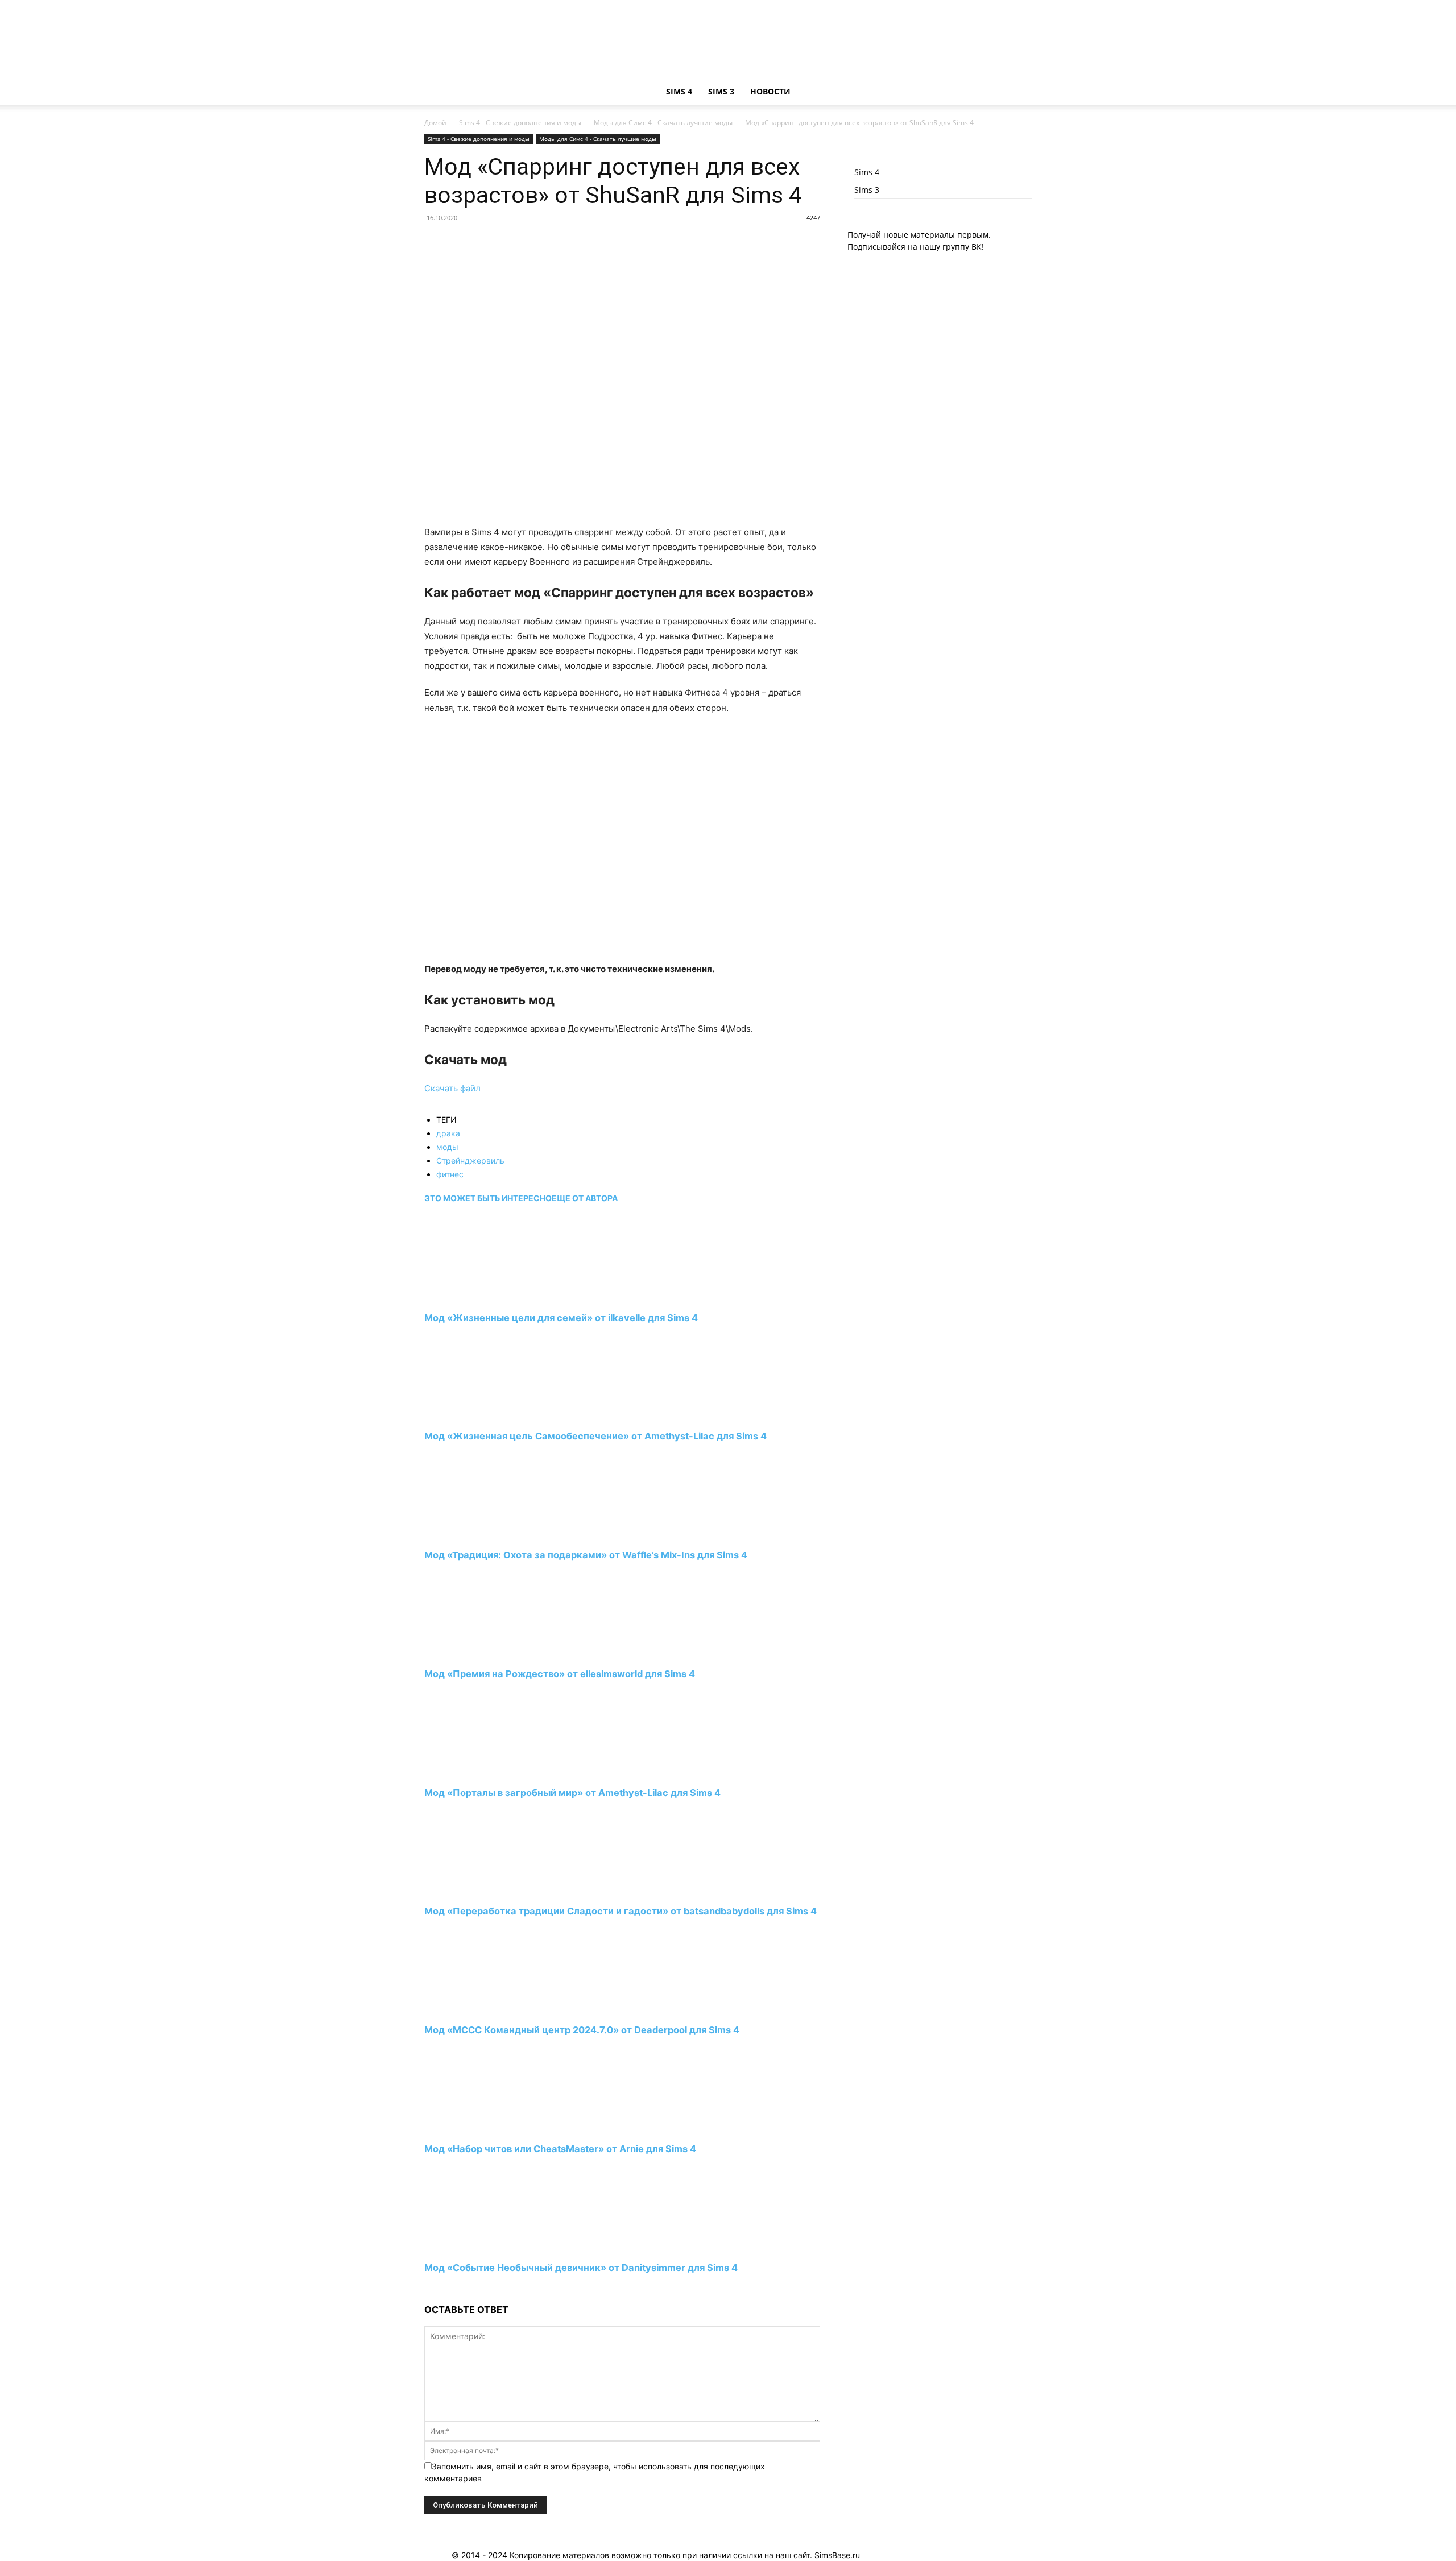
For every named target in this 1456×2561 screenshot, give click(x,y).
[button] (1018, 92)
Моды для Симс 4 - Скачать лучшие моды (663, 123)
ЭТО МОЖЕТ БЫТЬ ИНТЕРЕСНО (488, 1198)
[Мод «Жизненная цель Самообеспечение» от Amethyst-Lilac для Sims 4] (486, 1415)
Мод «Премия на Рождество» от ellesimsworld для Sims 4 (560, 1674)
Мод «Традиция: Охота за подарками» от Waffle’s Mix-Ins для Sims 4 (586, 1555)
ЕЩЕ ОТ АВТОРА (585, 1198)
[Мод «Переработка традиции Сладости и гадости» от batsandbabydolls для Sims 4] (486, 1890)
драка (448, 1133)
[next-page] (427, 2289)
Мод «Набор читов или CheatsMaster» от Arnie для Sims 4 (560, 2149)
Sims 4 (679, 91)
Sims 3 (721, 91)
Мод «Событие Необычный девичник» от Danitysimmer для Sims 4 (581, 2268)
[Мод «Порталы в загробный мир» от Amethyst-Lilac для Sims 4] (486, 1771)
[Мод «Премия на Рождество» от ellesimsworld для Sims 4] (486, 1653)
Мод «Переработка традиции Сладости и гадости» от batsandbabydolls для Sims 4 (621, 1911)
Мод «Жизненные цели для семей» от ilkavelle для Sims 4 (561, 1318)
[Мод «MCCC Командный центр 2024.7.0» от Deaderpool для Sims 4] (486, 2009)
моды (447, 1147)
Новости (770, 91)
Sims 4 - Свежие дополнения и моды (520, 123)
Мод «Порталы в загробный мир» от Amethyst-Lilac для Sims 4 (572, 1793)
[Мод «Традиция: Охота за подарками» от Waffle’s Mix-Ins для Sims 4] (486, 1534)
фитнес (450, 1174)
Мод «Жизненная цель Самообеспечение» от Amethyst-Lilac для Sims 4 (595, 1436)
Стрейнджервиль (470, 1160)
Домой (435, 123)
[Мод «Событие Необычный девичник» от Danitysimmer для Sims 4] (486, 2246)
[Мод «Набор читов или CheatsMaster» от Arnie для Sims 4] (486, 2128)
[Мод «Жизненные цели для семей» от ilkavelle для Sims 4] (486, 1296)
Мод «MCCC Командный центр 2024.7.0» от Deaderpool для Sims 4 (582, 2030)
